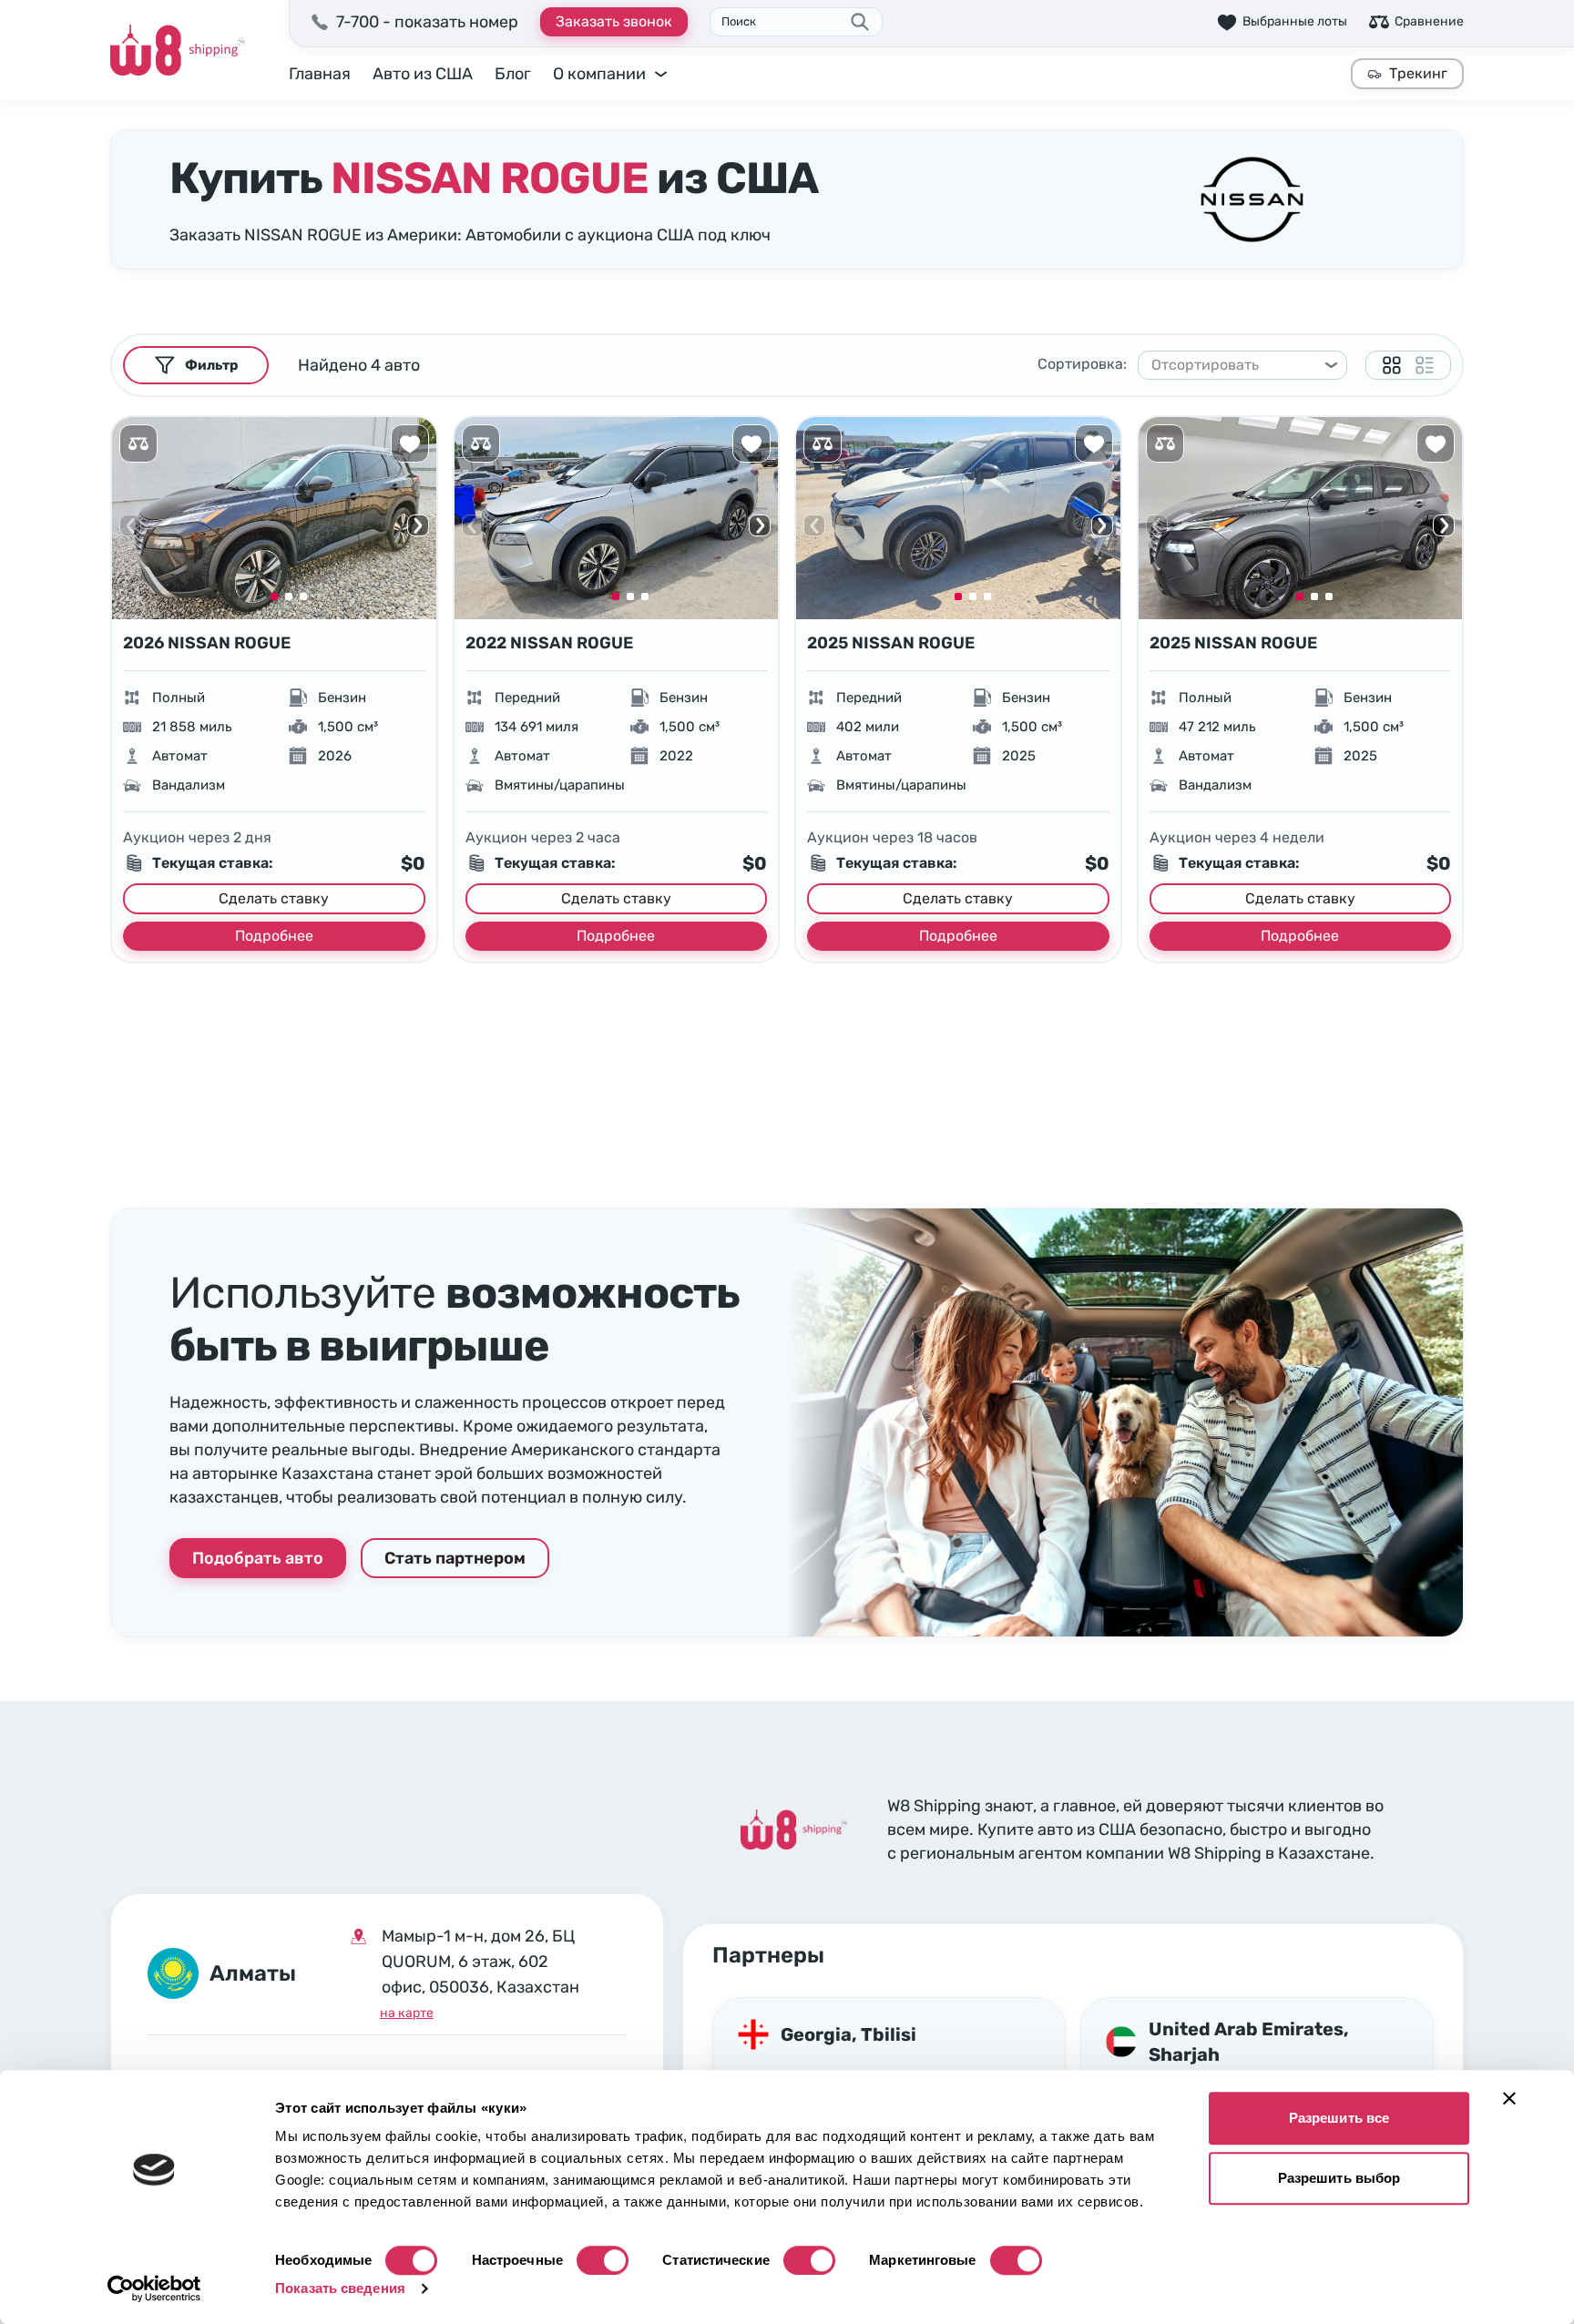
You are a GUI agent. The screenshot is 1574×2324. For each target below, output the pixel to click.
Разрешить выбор (1339, 2178)
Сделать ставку (274, 898)
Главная (320, 74)
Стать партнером (455, 1558)
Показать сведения (340, 2288)
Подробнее (274, 936)
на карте (407, 2013)
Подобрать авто (258, 1558)
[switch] (603, 2260)
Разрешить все (1339, 2118)
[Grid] (1392, 365)
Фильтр (211, 365)
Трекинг (1418, 73)
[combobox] (1234, 365)
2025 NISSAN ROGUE (891, 643)
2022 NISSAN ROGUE (549, 643)
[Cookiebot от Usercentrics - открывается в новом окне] (154, 2288)
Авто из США (423, 74)
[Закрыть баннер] (1509, 2098)
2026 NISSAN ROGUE (207, 643)
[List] (1425, 365)
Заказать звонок (614, 21)
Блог (513, 74)
